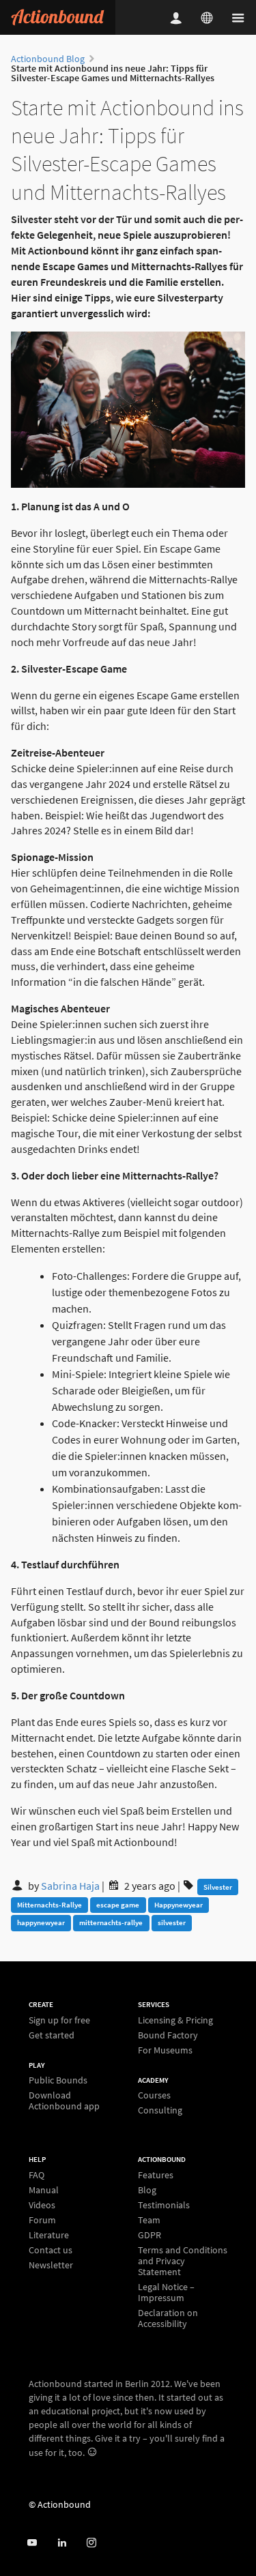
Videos (42, 2205)
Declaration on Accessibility (168, 2318)
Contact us (51, 2250)
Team (149, 2220)
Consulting (160, 2110)
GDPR (150, 2235)
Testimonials (164, 2205)
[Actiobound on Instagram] (91, 2543)
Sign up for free (59, 2020)
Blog (147, 2190)
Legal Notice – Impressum (166, 2292)
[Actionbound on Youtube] (32, 2543)
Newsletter (51, 2265)
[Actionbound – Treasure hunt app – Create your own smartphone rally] (58, 17)
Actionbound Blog (48, 59)
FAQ (37, 2175)
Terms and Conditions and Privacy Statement (183, 2261)
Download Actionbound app (64, 2100)
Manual (44, 2190)
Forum (42, 2220)
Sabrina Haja (71, 1886)
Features (156, 2175)
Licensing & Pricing (175, 2020)
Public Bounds (58, 2080)
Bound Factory (168, 2035)
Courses (154, 2095)
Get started (52, 2035)
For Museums (165, 2050)
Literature (49, 2235)
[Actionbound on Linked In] (62, 2543)
